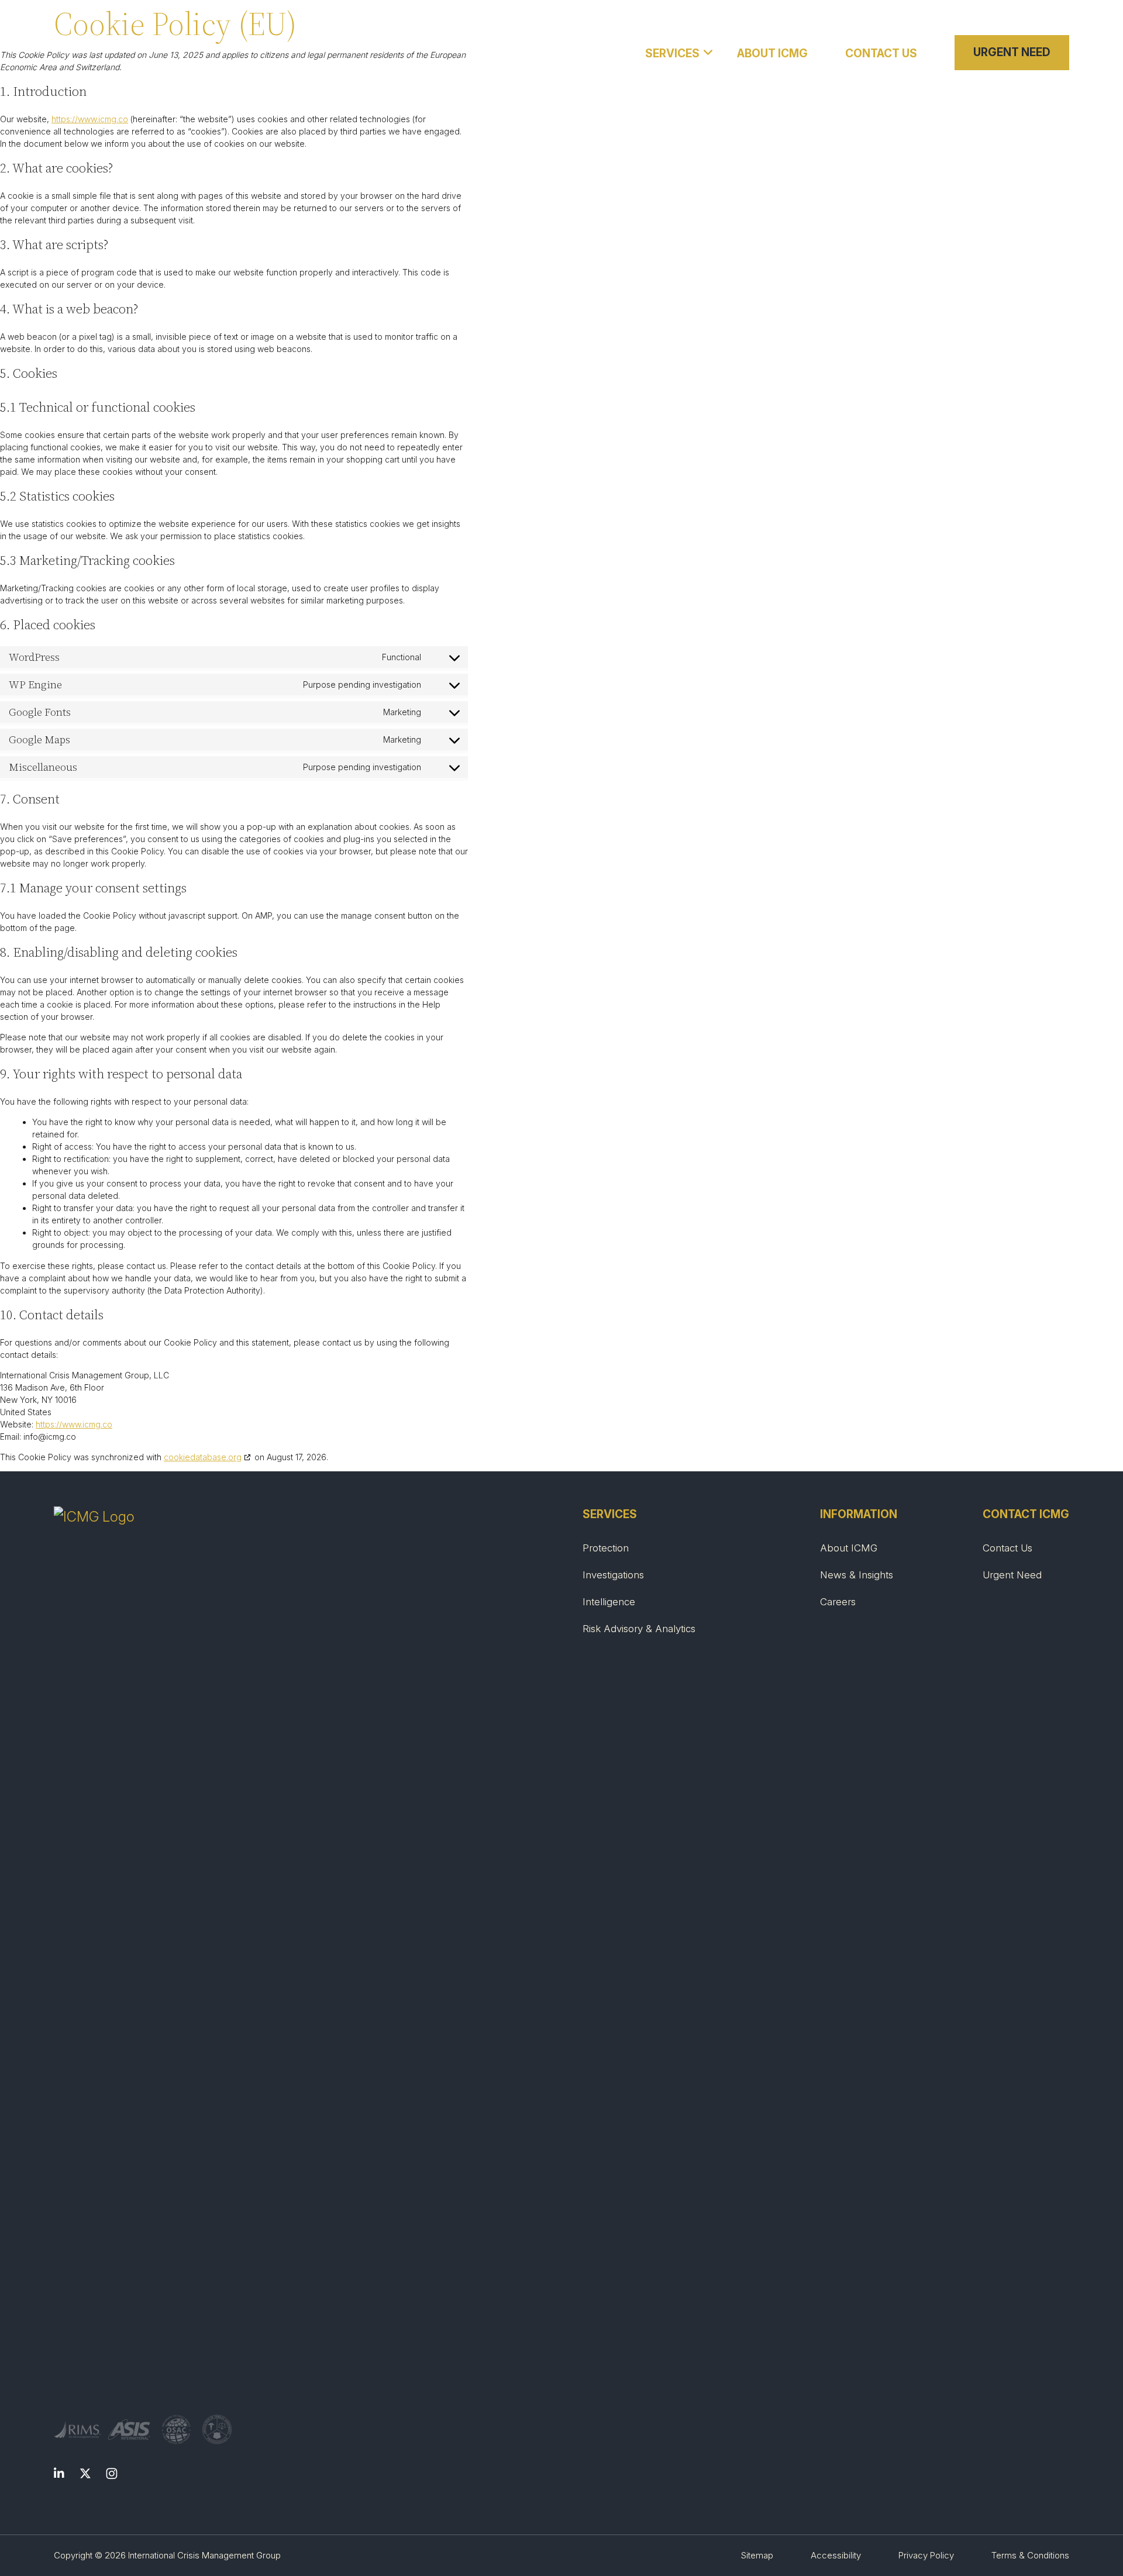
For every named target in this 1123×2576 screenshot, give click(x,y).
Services (672, 54)
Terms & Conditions (1030, 2555)
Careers (838, 1602)
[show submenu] (709, 51)
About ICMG (772, 54)
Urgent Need (1012, 52)
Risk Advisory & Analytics (639, 1629)
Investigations (613, 1575)
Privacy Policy (926, 2555)
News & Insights (857, 1575)
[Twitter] (85, 2475)
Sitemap (757, 2555)
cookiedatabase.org (203, 1457)
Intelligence (609, 1602)
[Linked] (59, 2475)
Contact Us (881, 54)
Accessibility (836, 2555)
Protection (606, 1548)
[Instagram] (112, 2475)
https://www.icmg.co (90, 119)
